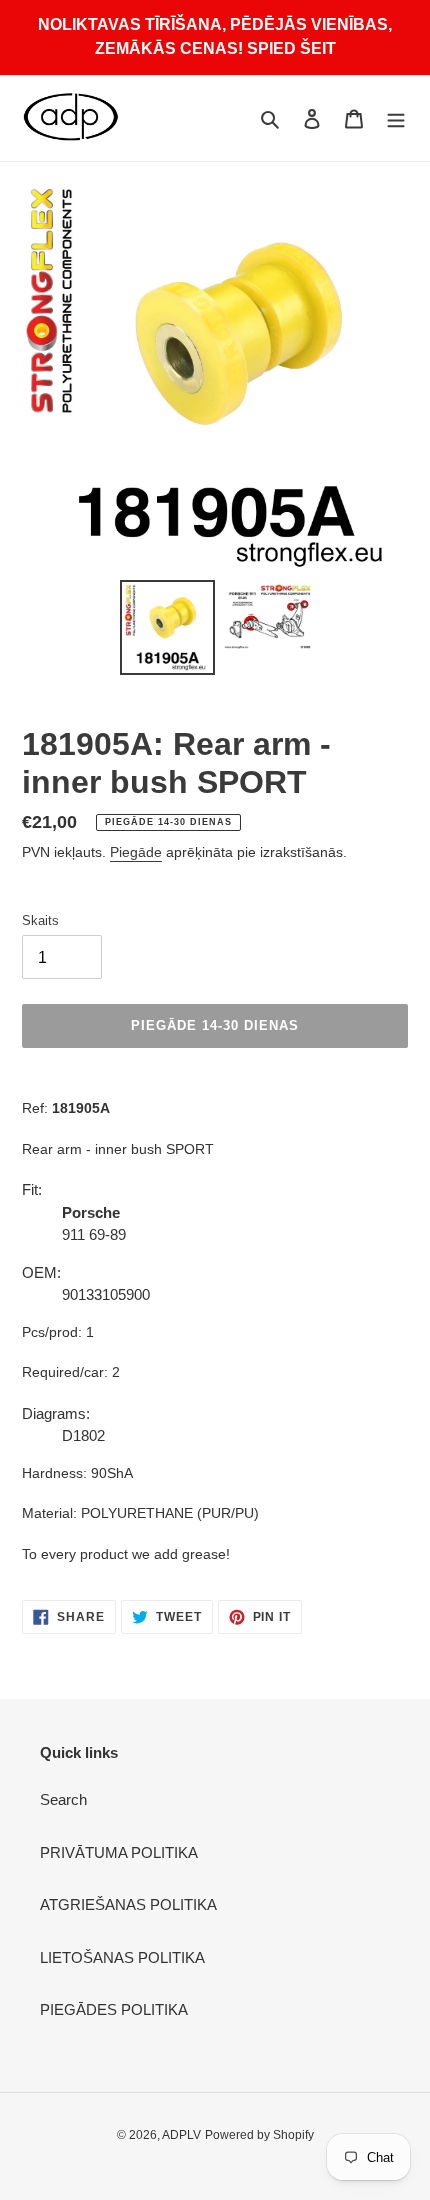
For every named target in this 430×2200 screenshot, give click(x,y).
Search (63, 1799)
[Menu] (396, 118)
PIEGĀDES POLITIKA (114, 2009)
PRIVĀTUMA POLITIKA (119, 1852)
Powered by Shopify (259, 2135)
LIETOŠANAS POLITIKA (122, 1957)
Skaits (40, 920)
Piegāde (136, 852)
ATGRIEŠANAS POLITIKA (128, 1904)
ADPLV (181, 2135)
